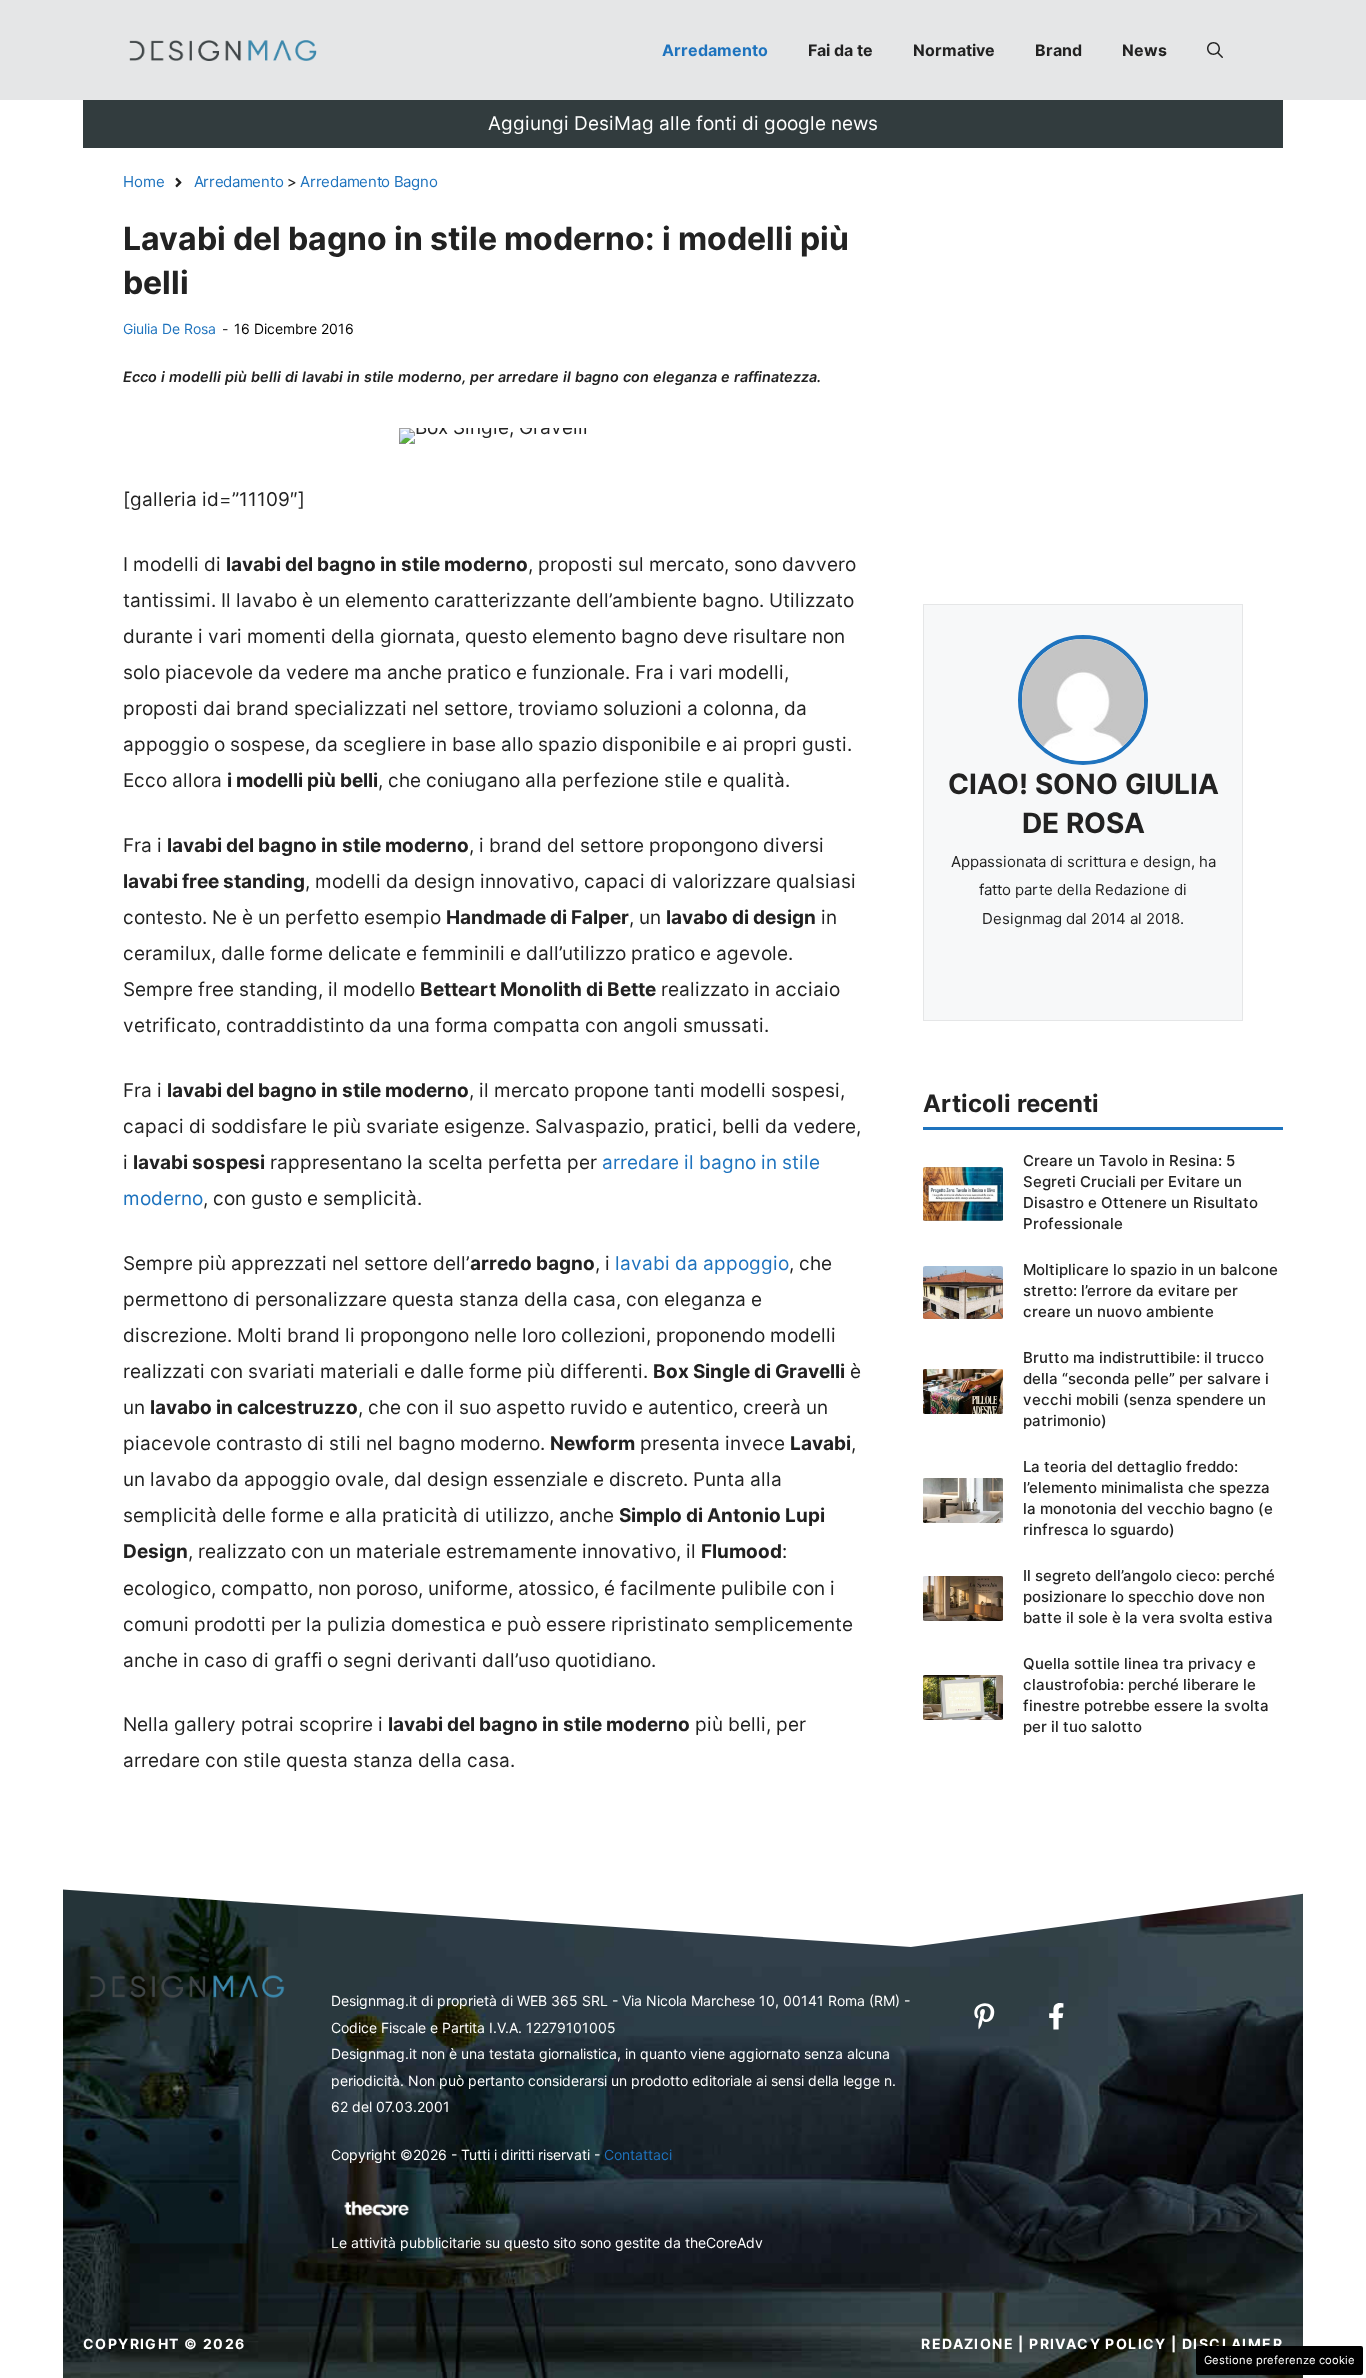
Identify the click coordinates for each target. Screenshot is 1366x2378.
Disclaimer (1232, 2343)
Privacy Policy (1098, 2343)
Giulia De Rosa (169, 328)
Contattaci (638, 2154)
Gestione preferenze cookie (1279, 2360)
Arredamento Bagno (368, 181)
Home (144, 181)
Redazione (967, 2343)
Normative (954, 50)
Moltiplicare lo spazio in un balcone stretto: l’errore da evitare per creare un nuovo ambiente (1150, 1290)
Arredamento (715, 50)
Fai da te (840, 50)
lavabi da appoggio (702, 1263)
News (1144, 50)
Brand (1058, 50)
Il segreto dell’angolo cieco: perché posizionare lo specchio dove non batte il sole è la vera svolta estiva (1149, 1596)
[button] (1215, 50)
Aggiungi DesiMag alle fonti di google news (683, 123)
